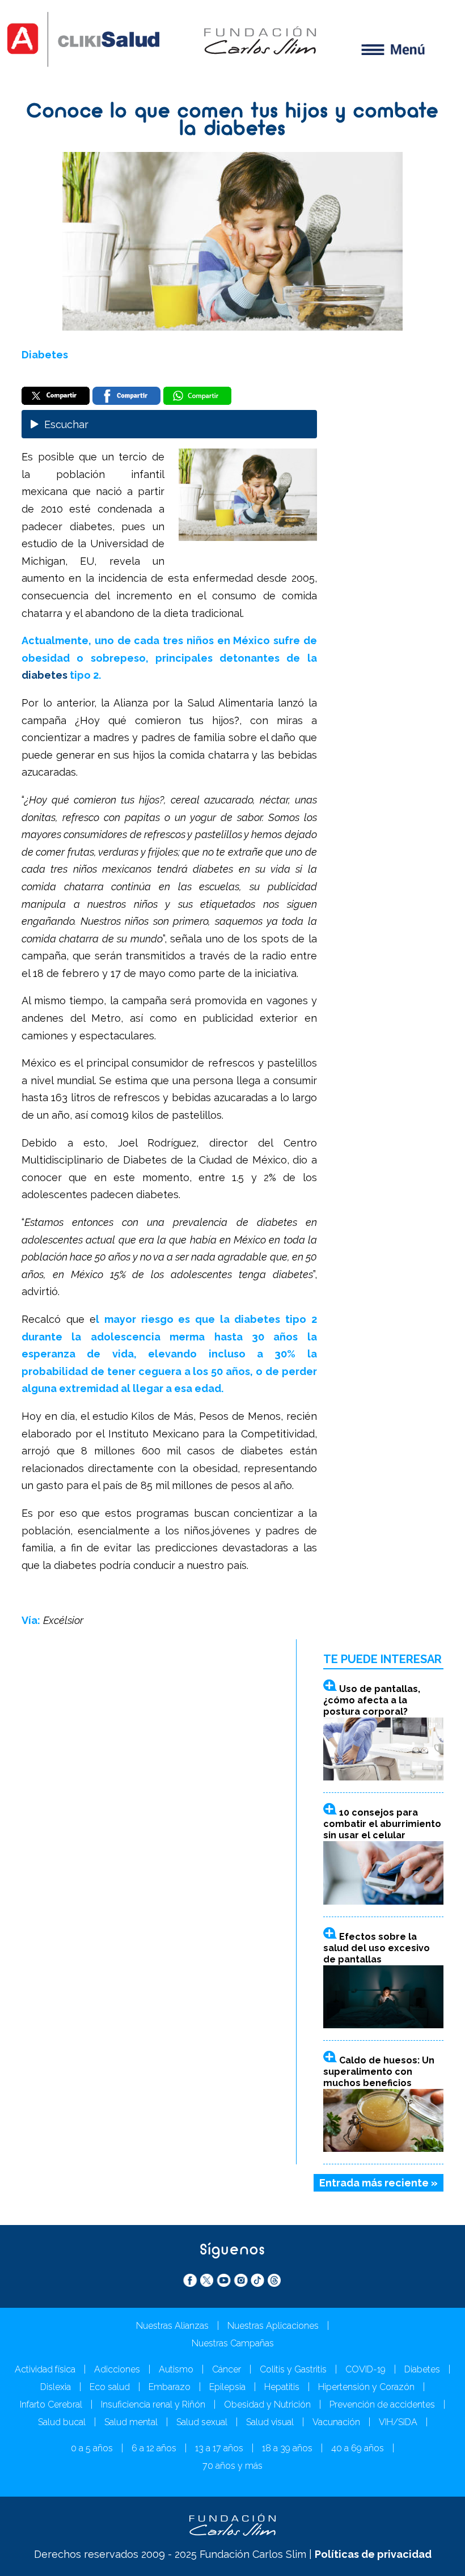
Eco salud (110, 2387)
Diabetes (45, 355)
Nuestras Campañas (233, 2343)
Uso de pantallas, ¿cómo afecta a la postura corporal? (372, 1700)
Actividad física (45, 2369)
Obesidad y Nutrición (267, 2404)
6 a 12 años (154, 2448)
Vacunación (336, 2422)
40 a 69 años (358, 2448)
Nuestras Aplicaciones (273, 2326)
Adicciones (117, 2369)
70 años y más (232, 2466)
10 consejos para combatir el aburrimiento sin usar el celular (382, 1824)
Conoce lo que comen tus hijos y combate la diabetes (232, 121)
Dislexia (56, 2387)
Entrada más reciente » (379, 2183)
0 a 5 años (92, 2448)
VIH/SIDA (398, 2422)
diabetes (46, 675)
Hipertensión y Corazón (366, 2387)
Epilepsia (227, 2387)
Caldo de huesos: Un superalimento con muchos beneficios (379, 2072)
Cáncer (227, 2369)
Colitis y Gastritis (293, 2369)
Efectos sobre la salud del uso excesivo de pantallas (377, 1948)
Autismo (176, 2369)
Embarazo (170, 2387)
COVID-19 (365, 2369)
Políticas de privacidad (373, 2554)
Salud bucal (62, 2422)
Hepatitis (282, 2387)
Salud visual (270, 2422)
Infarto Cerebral (51, 2404)
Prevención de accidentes (382, 2404)
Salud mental (131, 2422)
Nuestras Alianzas (172, 2326)
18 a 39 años (287, 2448)
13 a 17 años (219, 2448)
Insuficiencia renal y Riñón (153, 2404)
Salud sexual (202, 2422)
